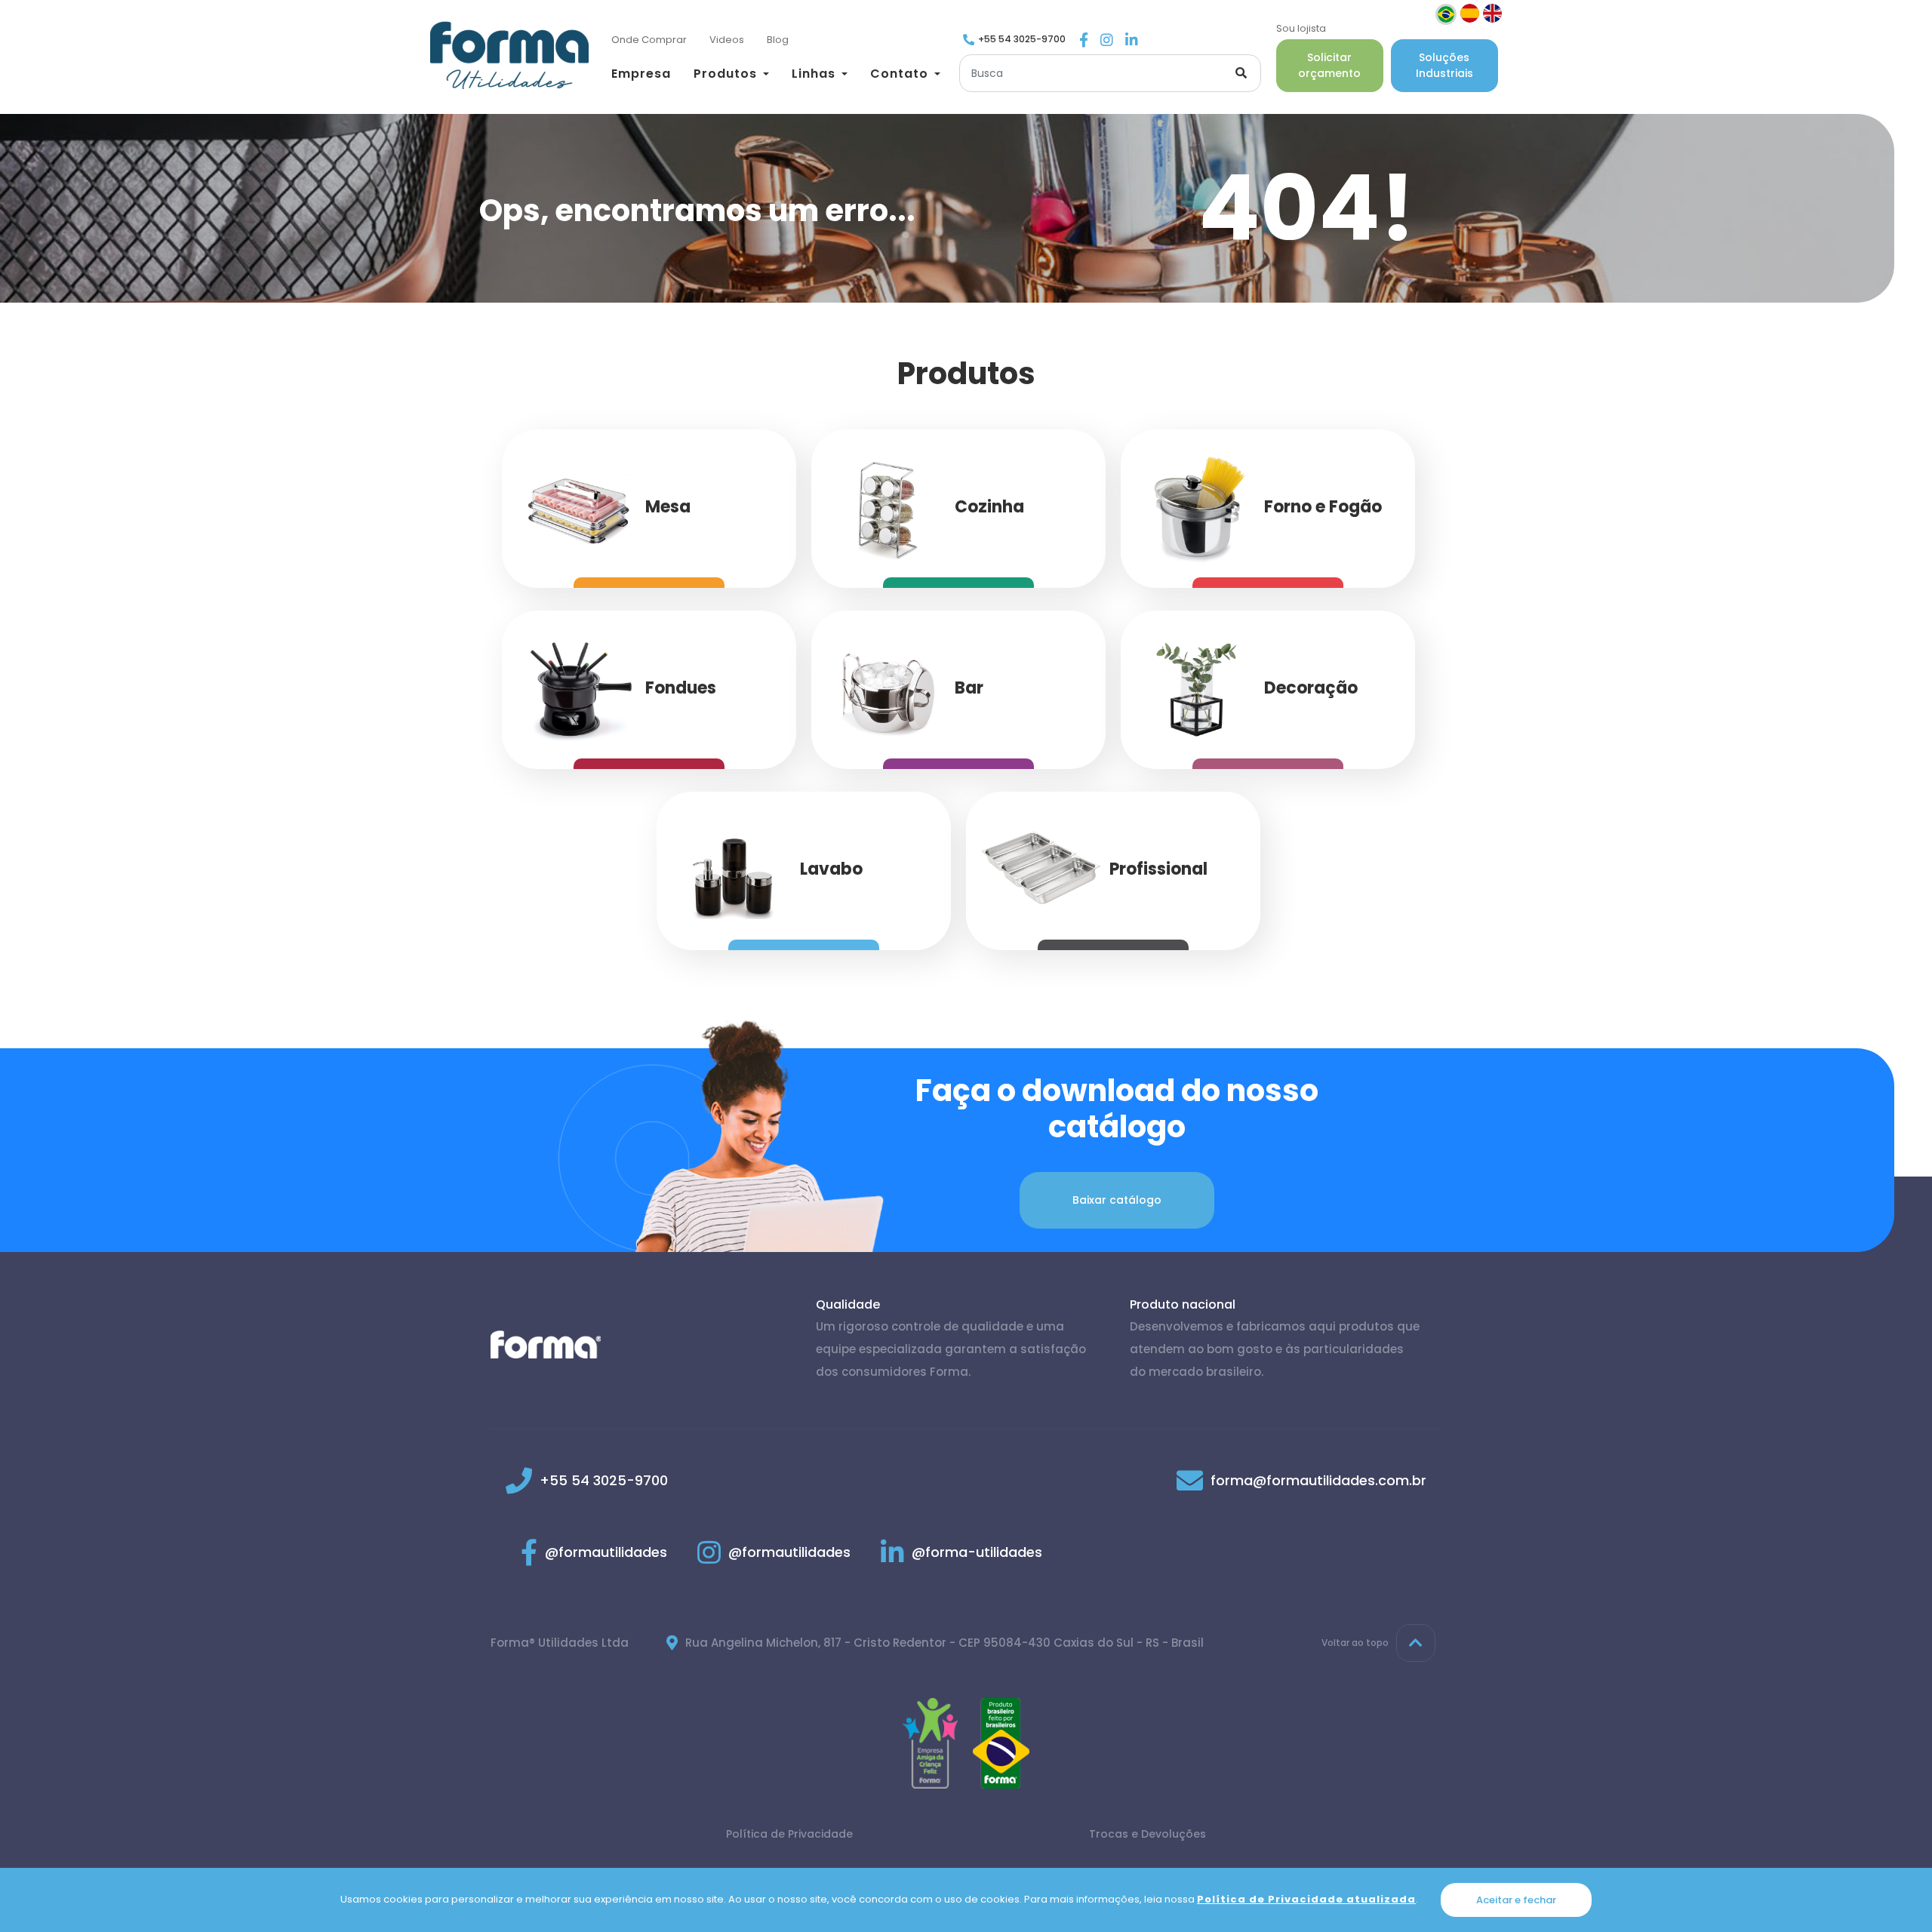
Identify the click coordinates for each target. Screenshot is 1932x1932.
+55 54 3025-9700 (1022, 39)
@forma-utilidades (977, 1552)
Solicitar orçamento (1329, 65)
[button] (731, 74)
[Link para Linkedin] (1132, 41)
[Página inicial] (509, 55)
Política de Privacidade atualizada (1306, 1899)
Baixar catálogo (1117, 1200)
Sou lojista (1301, 28)
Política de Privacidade (789, 1834)
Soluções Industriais (1444, 65)
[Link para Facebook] (1084, 41)
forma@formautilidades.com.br (1318, 1480)
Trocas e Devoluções (1148, 1834)
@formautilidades (606, 1552)
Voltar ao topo (1355, 1643)
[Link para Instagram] (1107, 41)
